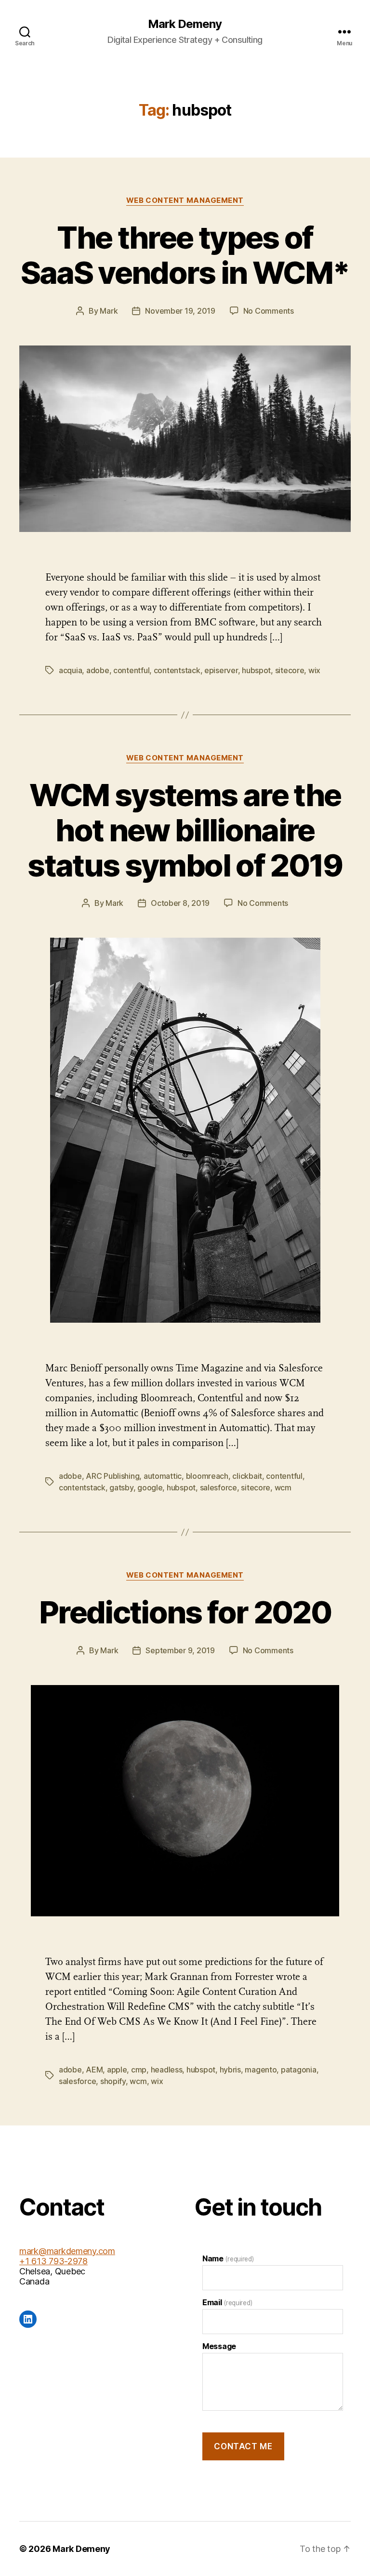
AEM (94, 2070)
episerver (221, 670)
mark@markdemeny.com (67, 2251)
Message (219, 2346)
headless (167, 2070)
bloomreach (207, 1476)
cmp (139, 2070)
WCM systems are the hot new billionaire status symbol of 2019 (185, 830)
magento (261, 2070)
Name (228, 2258)
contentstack (177, 670)
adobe (98, 670)
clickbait (247, 1476)
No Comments (269, 311)
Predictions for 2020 (185, 1612)
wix (314, 670)
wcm (283, 1487)
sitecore (290, 670)
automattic (163, 1476)
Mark (109, 311)
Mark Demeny (185, 24)
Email (227, 2302)
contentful (131, 670)
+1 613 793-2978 (53, 2261)
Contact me (243, 2446)
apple (117, 2070)
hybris (230, 2070)
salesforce (218, 1487)
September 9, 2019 (180, 1650)
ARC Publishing (112, 1476)
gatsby (121, 1487)
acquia (70, 670)
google (150, 1487)
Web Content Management (185, 200)
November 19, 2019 (180, 311)
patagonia (299, 2070)
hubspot (256, 670)
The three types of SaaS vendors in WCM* (185, 255)
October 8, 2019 (180, 903)
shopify (113, 2081)
